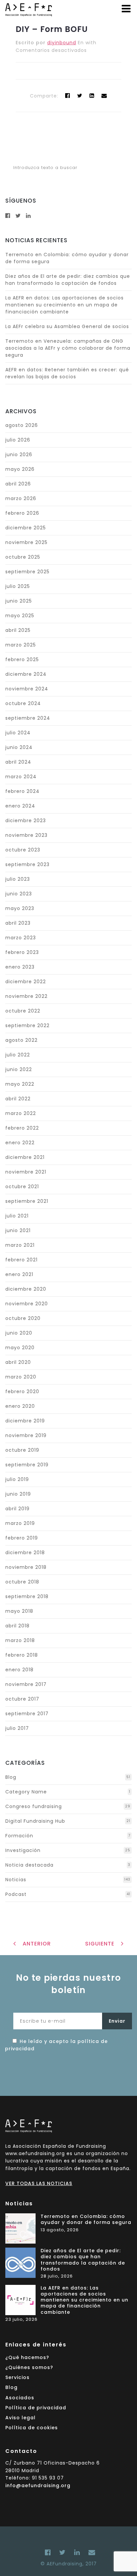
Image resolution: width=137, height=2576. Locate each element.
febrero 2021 (21, 1260)
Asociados (20, 2398)
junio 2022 (19, 1069)
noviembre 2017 (26, 1684)
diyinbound (62, 43)
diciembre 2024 (26, 674)
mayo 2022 (20, 1084)
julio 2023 (18, 879)
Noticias (16, 1880)
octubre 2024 (23, 703)
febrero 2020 (22, 1391)
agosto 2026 (22, 425)
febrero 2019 (22, 1538)
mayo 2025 (20, 616)
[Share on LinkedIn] (92, 96)
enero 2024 (20, 806)
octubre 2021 (22, 1187)
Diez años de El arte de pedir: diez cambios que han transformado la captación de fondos (68, 280)
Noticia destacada (29, 1865)
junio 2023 (19, 894)
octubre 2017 (22, 1699)
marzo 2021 (20, 1245)
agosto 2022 (21, 1040)
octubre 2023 (23, 850)
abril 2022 (18, 1099)
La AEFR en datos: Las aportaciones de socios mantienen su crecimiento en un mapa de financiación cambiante (65, 305)
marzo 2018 (20, 1640)
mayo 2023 (20, 908)
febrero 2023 (22, 952)
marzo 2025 (21, 645)
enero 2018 (19, 1670)
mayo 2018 (19, 1611)
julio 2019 (17, 1479)
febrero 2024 (22, 791)
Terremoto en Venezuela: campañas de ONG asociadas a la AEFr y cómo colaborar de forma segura (68, 348)
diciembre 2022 (26, 982)
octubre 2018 (22, 1582)
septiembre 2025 (27, 572)
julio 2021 (17, 1216)
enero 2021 (19, 1274)
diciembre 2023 (26, 821)
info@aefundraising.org (38, 2485)
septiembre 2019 (27, 1465)
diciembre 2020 (26, 1289)
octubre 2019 (22, 1450)
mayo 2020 (20, 1348)
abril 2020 (18, 1362)
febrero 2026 (22, 513)
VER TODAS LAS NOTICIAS (39, 2183)
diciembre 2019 (25, 1421)
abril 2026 (18, 484)
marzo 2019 (20, 1523)
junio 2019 (18, 1494)
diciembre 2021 (25, 1157)
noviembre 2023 (26, 835)
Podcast (16, 1894)
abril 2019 (17, 1509)
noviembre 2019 (26, 1435)
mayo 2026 (20, 469)
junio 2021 (18, 1230)
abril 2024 (18, 762)
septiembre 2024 (28, 718)
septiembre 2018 (27, 1596)
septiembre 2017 (27, 1714)
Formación (19, 1836)
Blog (11, 1777)
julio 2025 (18, 586)
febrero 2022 (22, 1128)
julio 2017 (17, 1728)
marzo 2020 (21, 1377)
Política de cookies (32, 2428)
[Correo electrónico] (90, 2552)
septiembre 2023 (27, 864)
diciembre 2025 (26, 528)
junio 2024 (19, 747)
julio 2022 (18, 1055)
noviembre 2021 (26, 1172)
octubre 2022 (23, 1011)
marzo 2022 (21, 1113)
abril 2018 (17, 1626)
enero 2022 (20, 1143)
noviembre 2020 (27, 1304)
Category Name (26, 1792)
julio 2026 (18, 440)
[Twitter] (80, 96)
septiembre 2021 (27, 1201)
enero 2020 (20, 1406)
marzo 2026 (21, 498)
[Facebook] (48, 2552)
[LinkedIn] (77, 2552)
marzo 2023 (21, 938)
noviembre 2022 (26, 996)
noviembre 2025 (26, 542)
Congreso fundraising (34, 1806)
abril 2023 (18, 923)
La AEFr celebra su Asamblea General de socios (67, 326)
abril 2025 (18, 630)
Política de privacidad (36, 2408)
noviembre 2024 (27, 689)
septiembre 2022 (27, 1025)
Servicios (17, 2377)
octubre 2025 (23, 557)
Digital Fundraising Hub (35, 1821)
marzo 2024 (21, 777)
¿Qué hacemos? (27, 2357)
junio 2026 (19, 455)
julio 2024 (18, 733)
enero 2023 (20, 967)
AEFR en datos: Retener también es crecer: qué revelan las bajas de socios (67, 373)
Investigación (23, 1850)
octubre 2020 (23, 1318)
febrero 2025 (22, 659)
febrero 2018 (22, 1655)
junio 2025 (19, 601)
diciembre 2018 (25, 1553)
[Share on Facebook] (68, 96)
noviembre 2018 (26, 1567)
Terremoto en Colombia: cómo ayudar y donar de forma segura (86, 2219)
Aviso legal (20, 2418)
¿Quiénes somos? (29, 2367)
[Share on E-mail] (104, 96)
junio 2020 (19, 1333)
